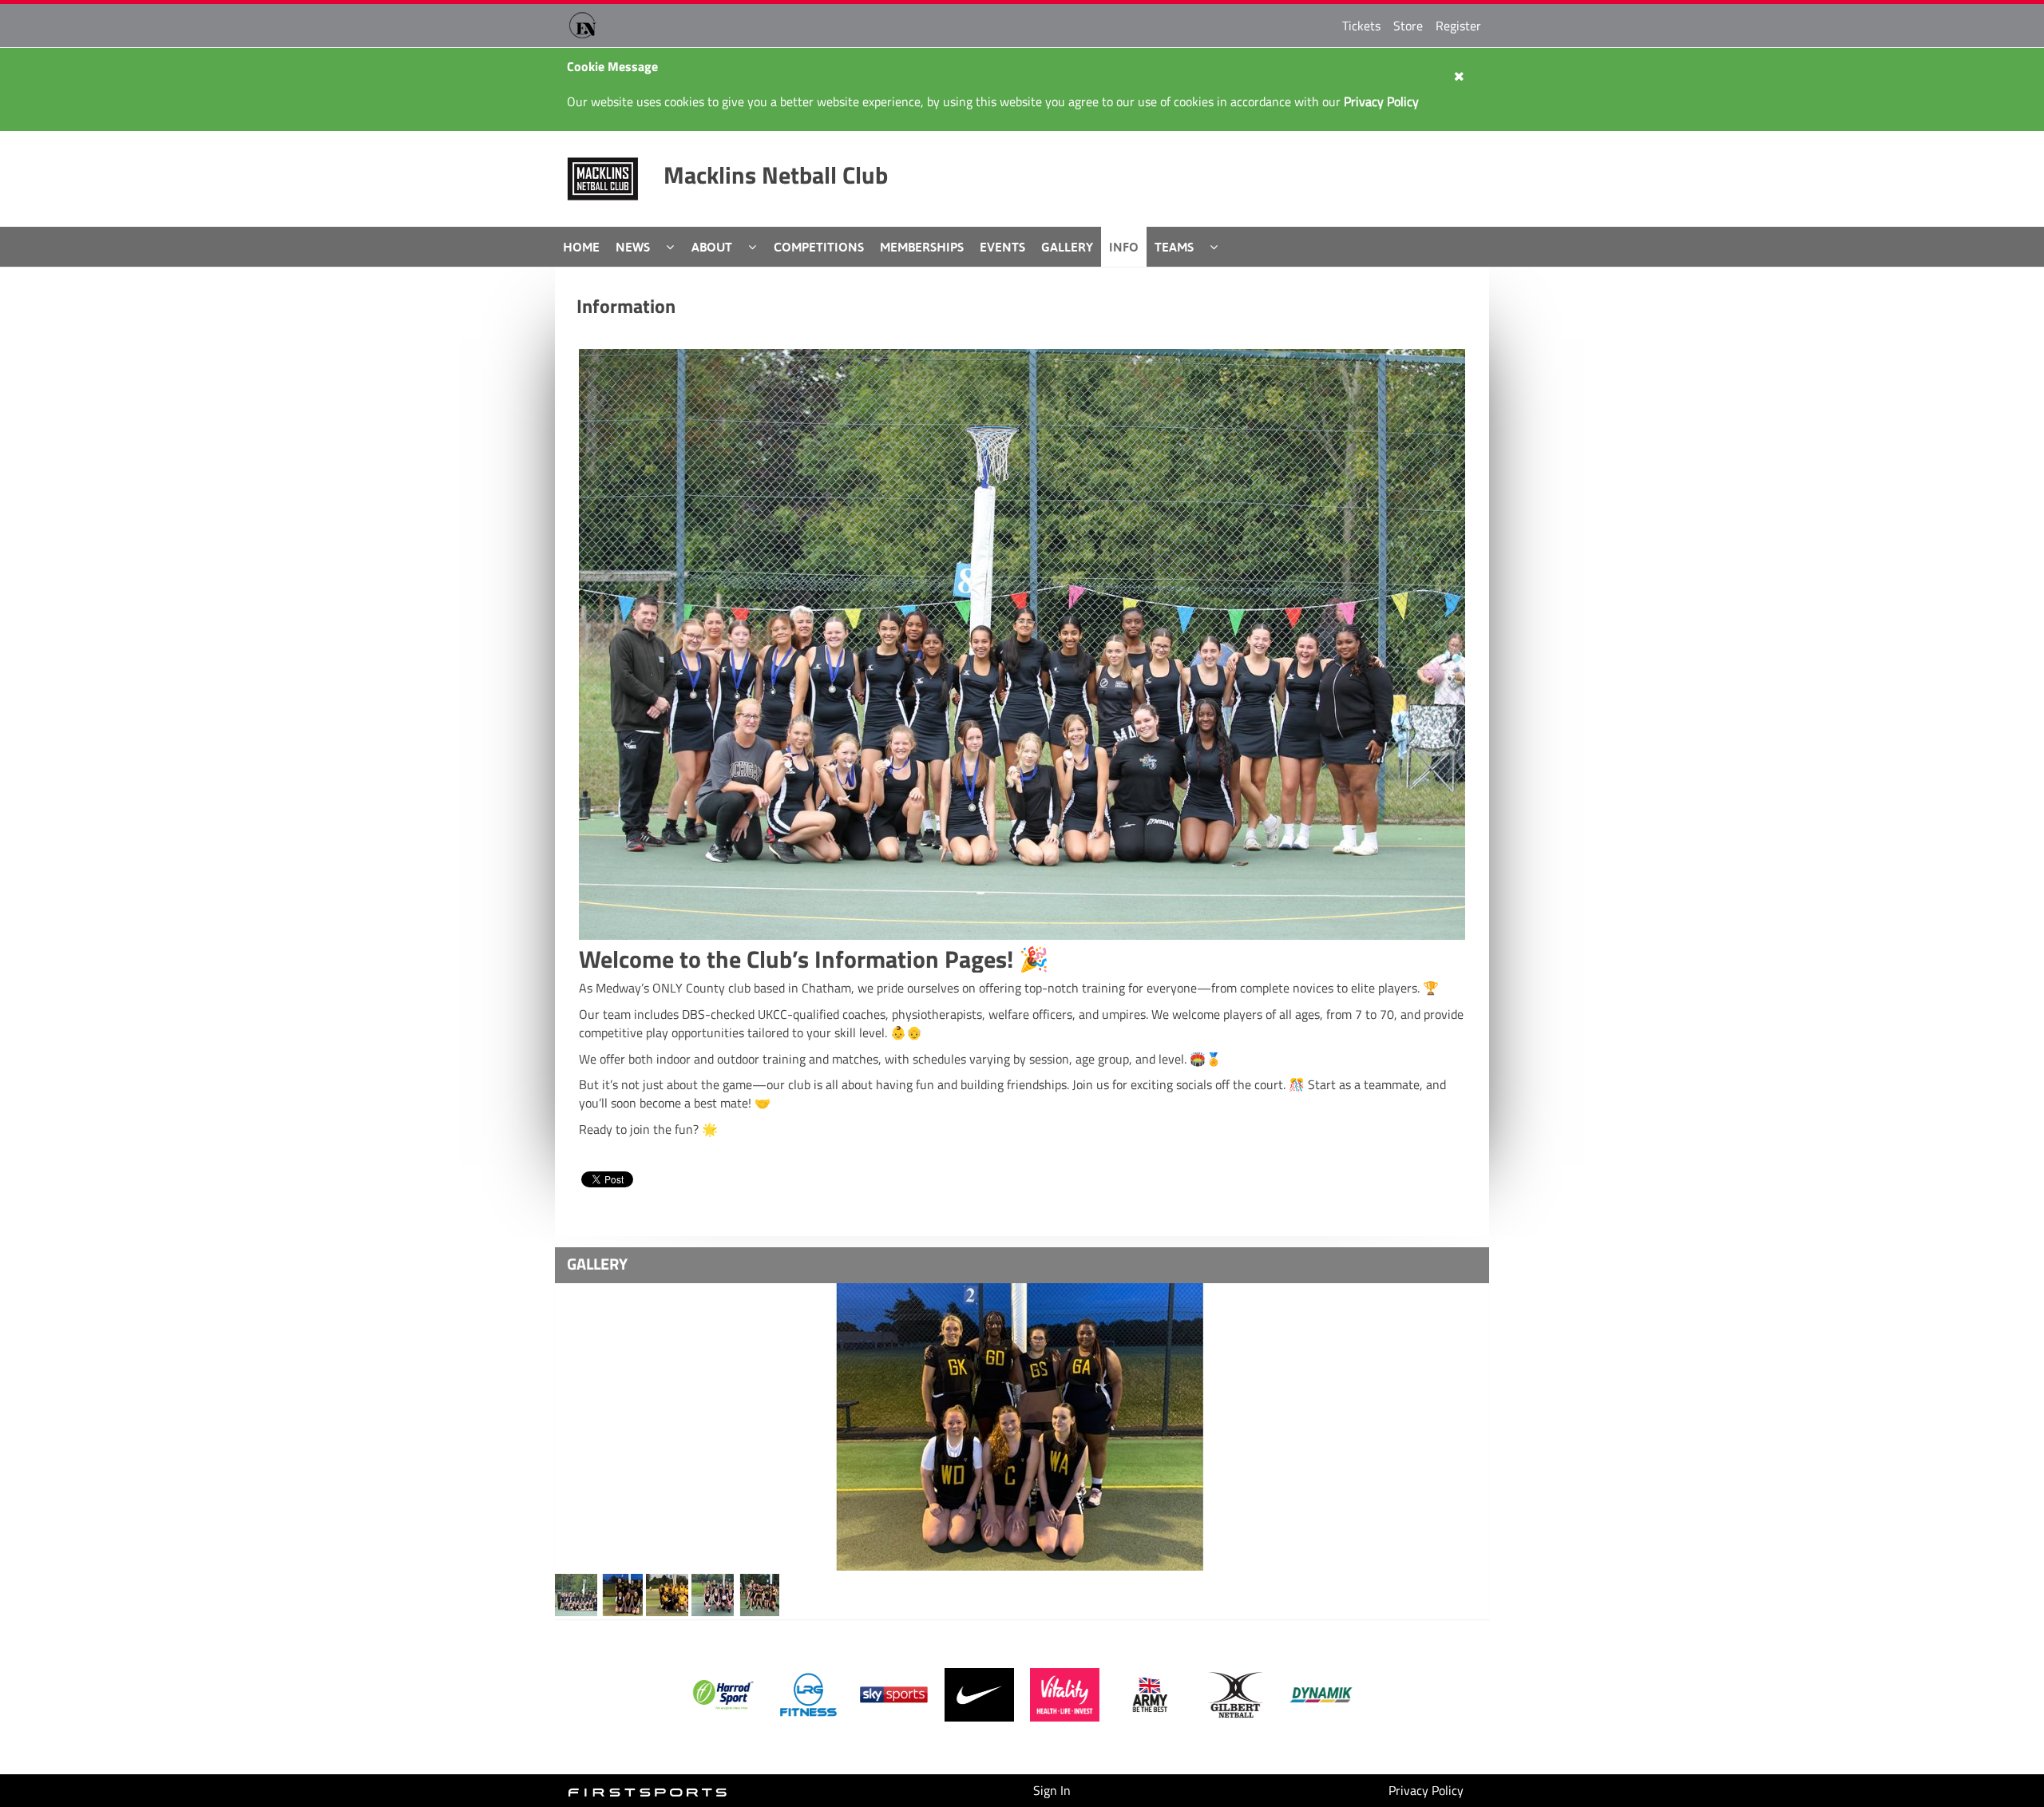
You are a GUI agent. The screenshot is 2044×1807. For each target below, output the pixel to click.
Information (626, 306)
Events (1002, 247)
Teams (1174, 247)
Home (581, 247)
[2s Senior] (1022, 1427)
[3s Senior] (622, 1594)
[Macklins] (576, 1594)
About (712, 247)
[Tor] (713, 1594)
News (633, 247)
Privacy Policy (1426, 1790)
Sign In (1052, 1790)
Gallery (1067, 247)
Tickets (1361, 26)
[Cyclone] (758, 1594)
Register (1458, 26)
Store (1408, 26)
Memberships (922, 247)
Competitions (819, 247)
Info (1124, 247)
